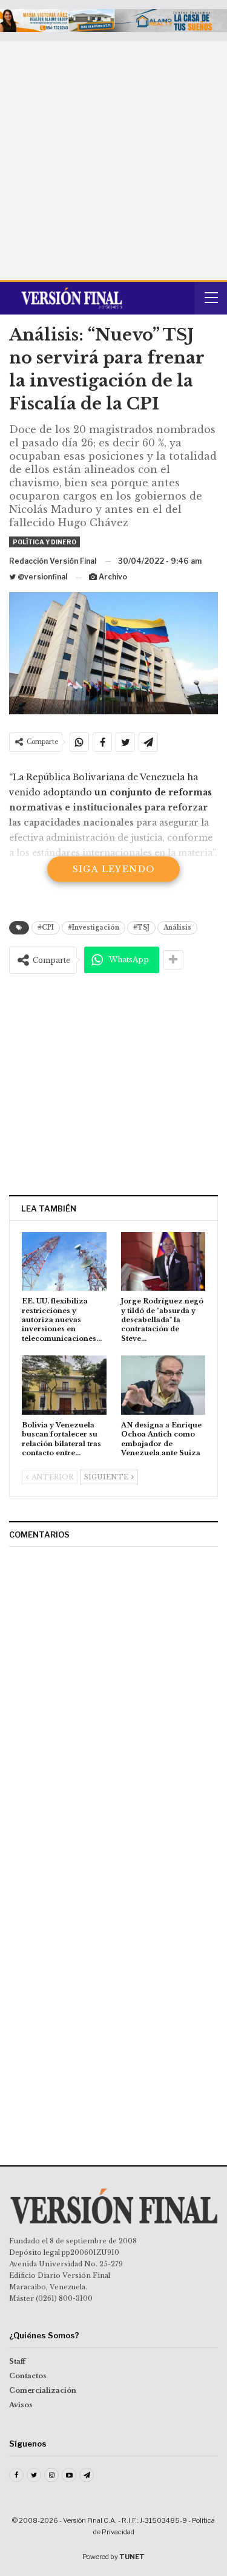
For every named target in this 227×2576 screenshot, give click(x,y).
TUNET (132, 2557)
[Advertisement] (113, 161)
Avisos (21, 2405)
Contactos (28, 2376)
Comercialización (43, 2390)
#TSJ (141, 928)
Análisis (177, 928)
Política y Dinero (44, 542)
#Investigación (94, 928)
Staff (17, 2361)
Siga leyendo (114, 869)
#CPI (46, 928)
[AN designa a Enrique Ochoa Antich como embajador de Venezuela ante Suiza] (163, 1385)
